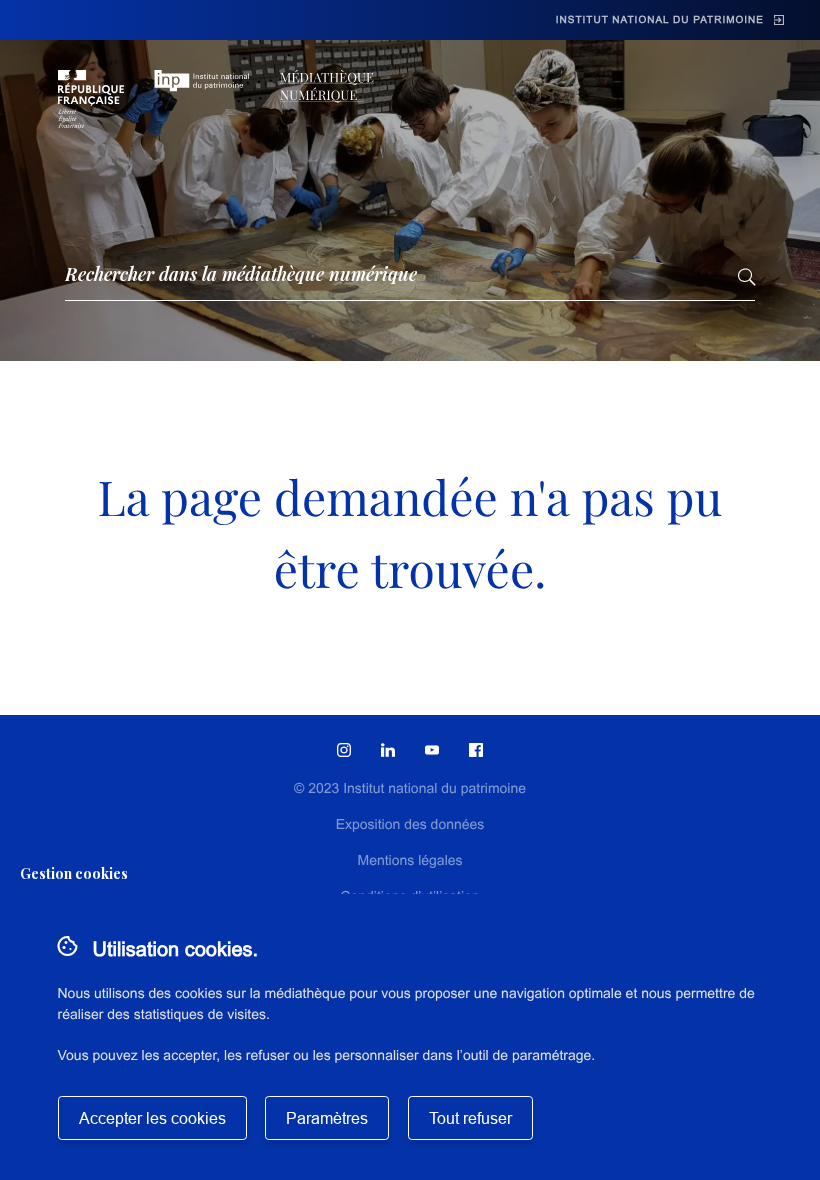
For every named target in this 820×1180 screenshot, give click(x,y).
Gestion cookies (74, 873)
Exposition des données (410, 824)
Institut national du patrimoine (660, 20)
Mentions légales (409, 860)
